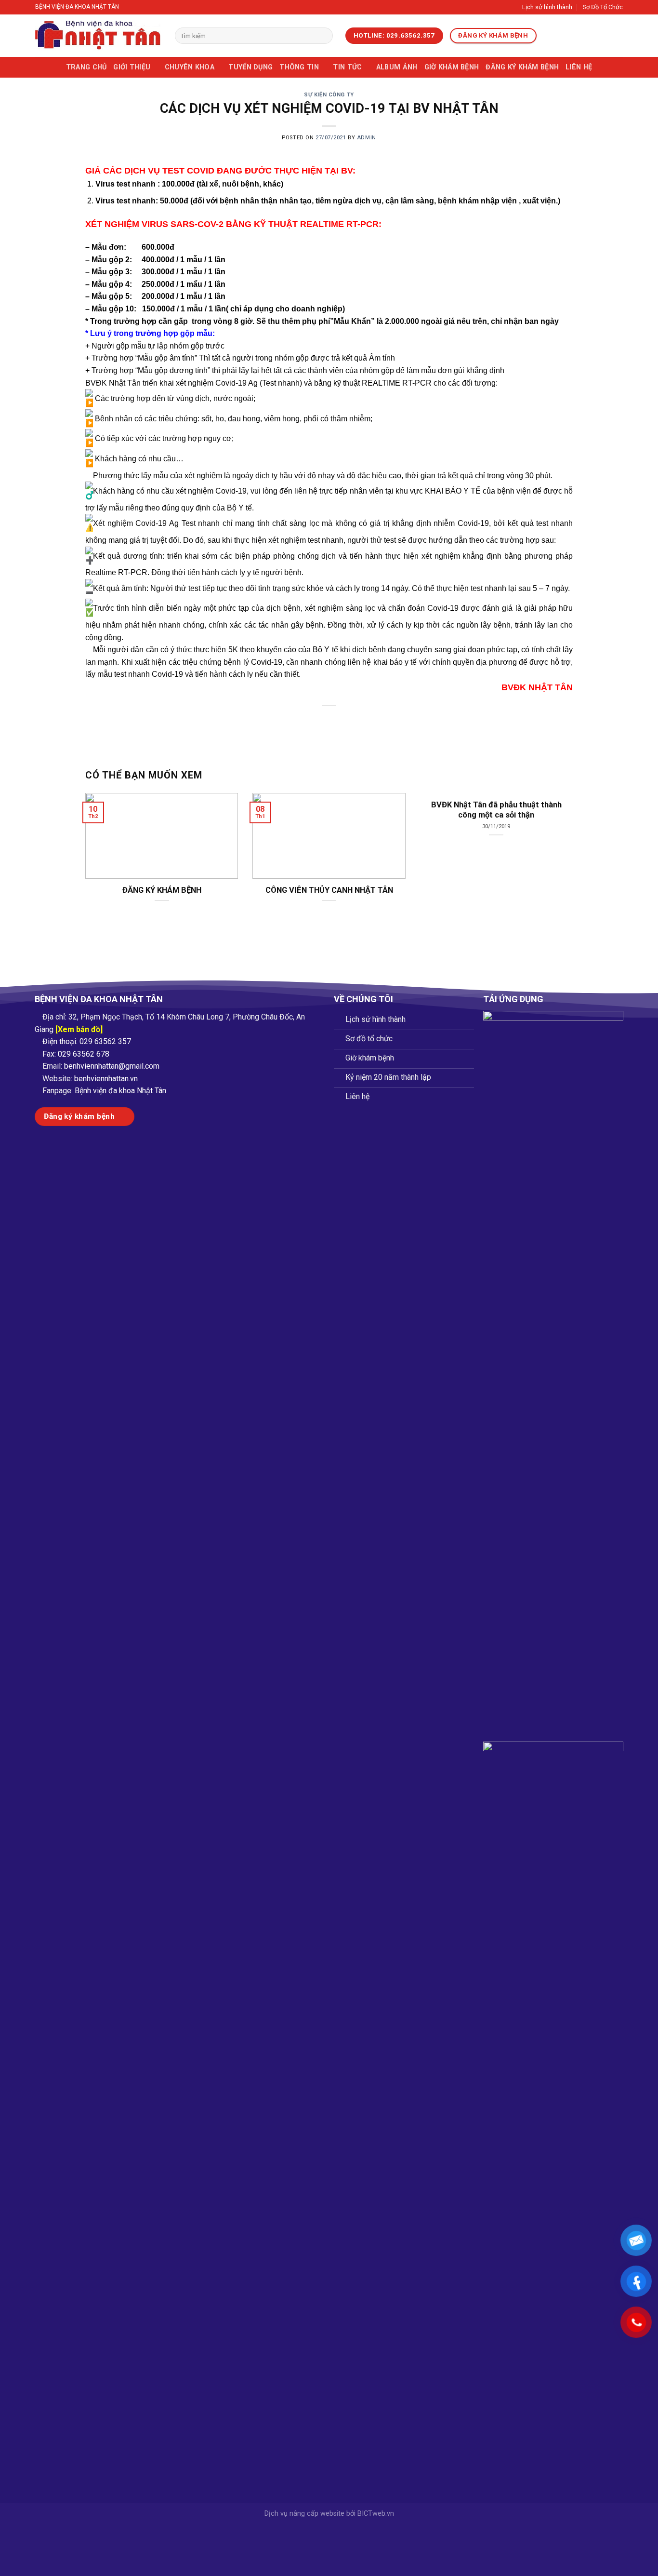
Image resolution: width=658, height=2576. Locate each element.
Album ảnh (397, 67)
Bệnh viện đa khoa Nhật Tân (120, 1091)
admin (367, 138)
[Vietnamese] (549, 36)
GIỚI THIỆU (132, 67)
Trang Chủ (86, 67)
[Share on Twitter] (312, 722)
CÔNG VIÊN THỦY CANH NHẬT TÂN (329, 890)
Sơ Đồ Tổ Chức (603, 7)
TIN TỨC (347, 67)
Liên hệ (579, 67)
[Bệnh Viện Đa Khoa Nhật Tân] (98, 36)
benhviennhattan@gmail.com (112, 1066)
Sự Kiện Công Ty (329, 95)
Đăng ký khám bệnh (522, 67)
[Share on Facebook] (295, 722)
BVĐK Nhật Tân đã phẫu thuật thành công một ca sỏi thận (496, 810)
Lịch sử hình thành (547, 7)
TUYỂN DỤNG (250, 67)
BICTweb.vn (376, 2514)
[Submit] (323, 36)
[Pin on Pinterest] (347, 722)
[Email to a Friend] (329, 722)
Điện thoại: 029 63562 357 (87, 1041)
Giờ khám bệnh (452, 67)
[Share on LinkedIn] (364, 722)
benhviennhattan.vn (106, 1079)
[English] (562, 36)
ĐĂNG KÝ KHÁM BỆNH (162, 890)
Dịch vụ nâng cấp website (304, 2514)
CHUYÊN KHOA (190, 67)
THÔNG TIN (299, 67)
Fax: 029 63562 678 (76, 1054)
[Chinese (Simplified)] (574, 36)
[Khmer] (587, 36)
